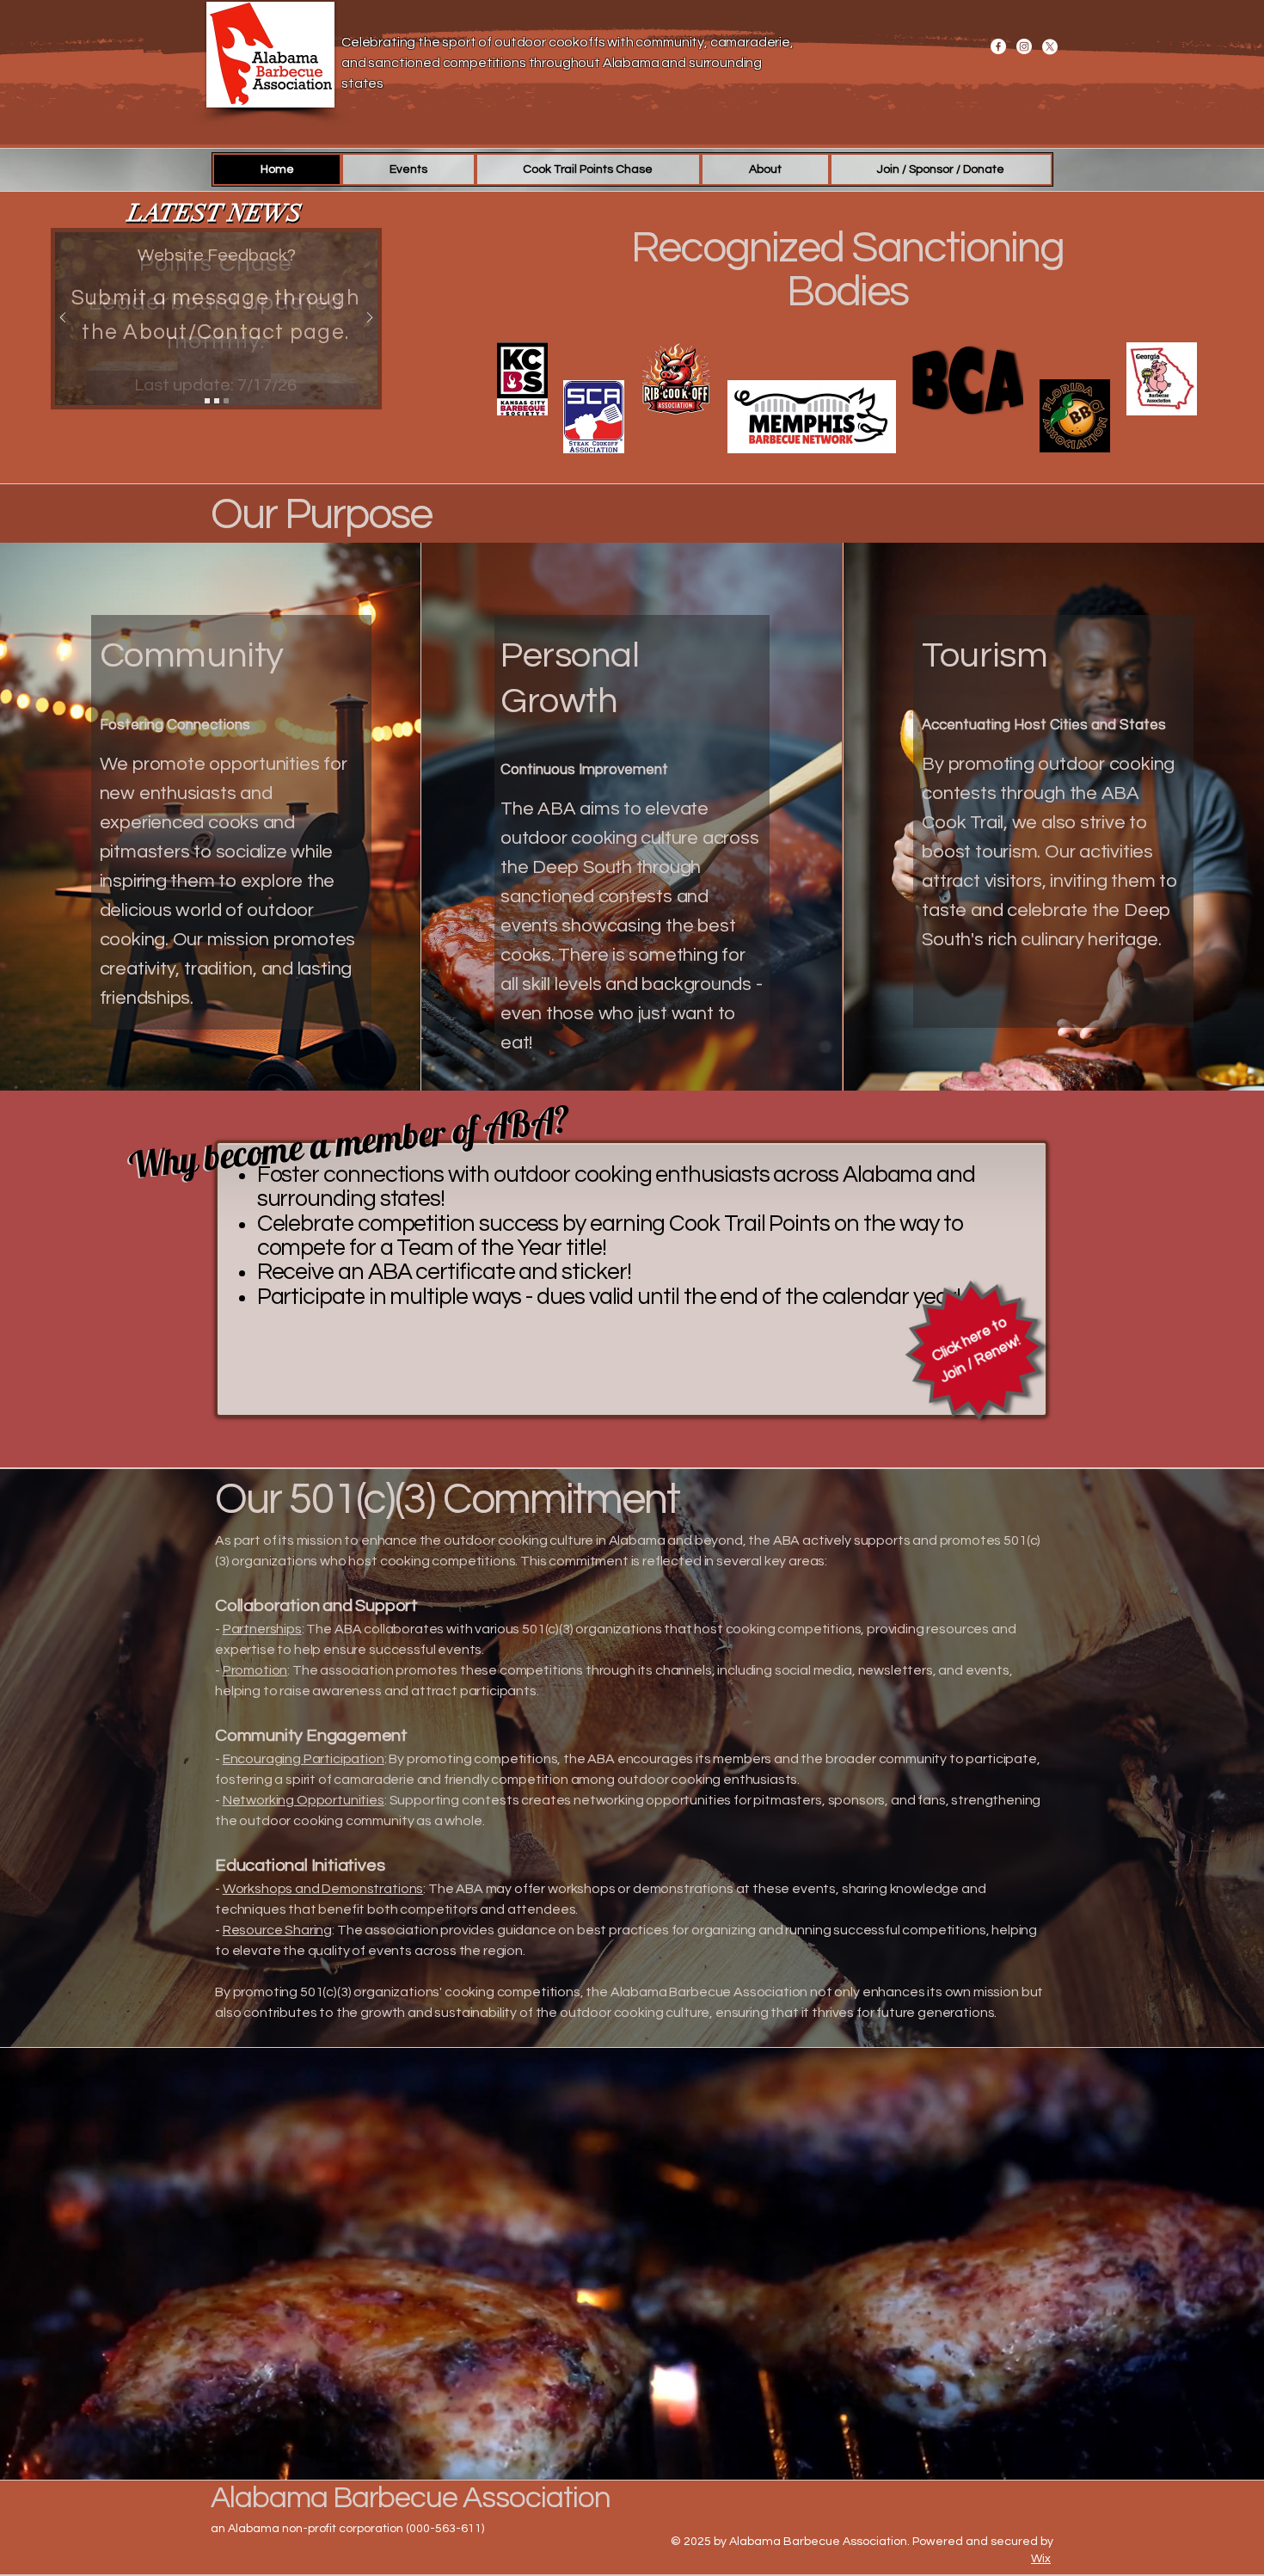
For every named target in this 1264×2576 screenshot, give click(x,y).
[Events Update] (207, 401)
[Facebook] (998, 46)
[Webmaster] (226, 401)
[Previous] (63, 319)
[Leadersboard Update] (217, 401)
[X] (1050, 46)
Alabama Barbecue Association (411, 2498)
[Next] (370, 319)
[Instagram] (1024, 46)
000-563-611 (445, 2529)
